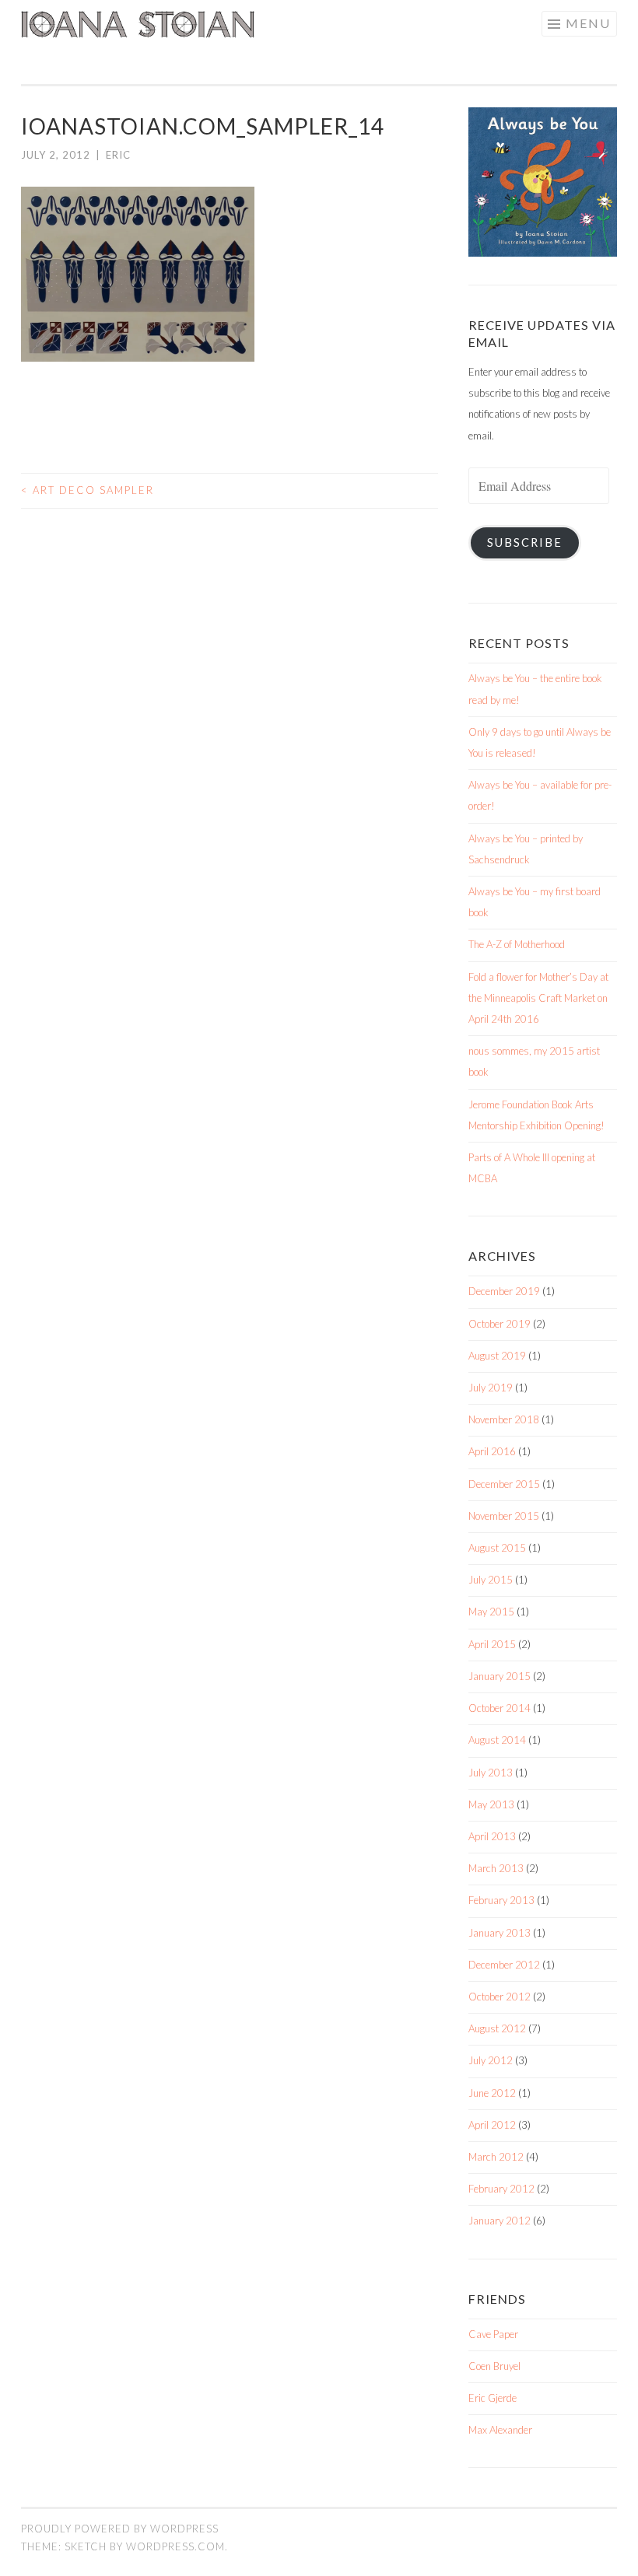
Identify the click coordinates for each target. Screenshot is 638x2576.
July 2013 (491, 1773)
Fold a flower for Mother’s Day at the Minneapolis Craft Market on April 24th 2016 (538, 998)
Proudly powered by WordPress (120, 2529)
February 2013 (501, 1900)
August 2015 (497, 1548)
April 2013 (492, 1836)
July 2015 (491, 1580)
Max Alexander (500, 2430)
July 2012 (491, 2060)
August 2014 (497, 1740)
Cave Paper (493, 2334)
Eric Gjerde (493, 2398)
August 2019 (497, 1356)
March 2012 (496, 2157)
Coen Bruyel (494, 2366)
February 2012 (501, 2189)
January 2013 (500, 1933)
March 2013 (496, 1868)
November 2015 (504, 1516)
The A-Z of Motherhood (517, 944)
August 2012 (497, 2028)
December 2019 (504, 1291)
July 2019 (491, 1388)
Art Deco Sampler (88, 490)
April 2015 (492, 1644)
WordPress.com (175, 2546)
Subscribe (525, 542)
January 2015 (500, 1676)
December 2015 (504, 1484)
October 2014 (500, 1708)
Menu (588, 23)
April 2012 (492, 2125)
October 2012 (500, 1997)
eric (118, 155)
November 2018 (504, 1419)
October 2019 (500, 1324)
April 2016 (492, 1451)
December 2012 (504, 1965)
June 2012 (492, 2093)
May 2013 (491, 1804)
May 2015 (491, 1612)
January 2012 (500, 2221)
